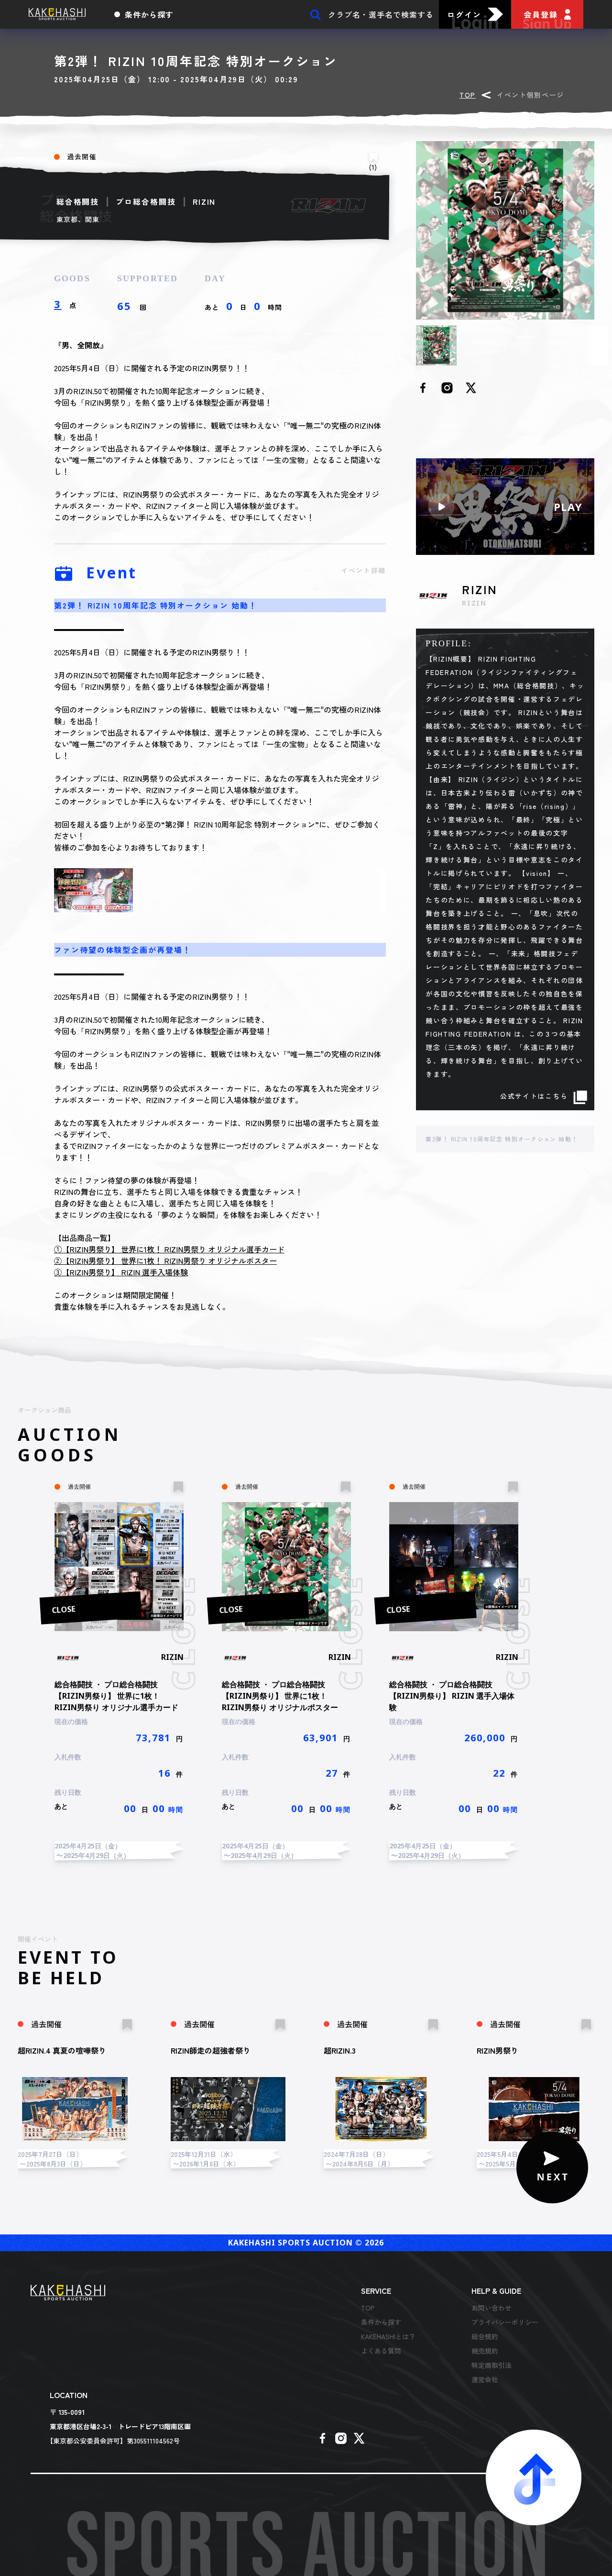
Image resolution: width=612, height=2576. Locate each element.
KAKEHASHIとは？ (388, 2336)
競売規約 (485, 2351)
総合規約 (485, 2336)
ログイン (464, 14)
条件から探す (149, 14)
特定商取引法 (492, 2365)
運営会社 (485, 2379)
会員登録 (541, 14)
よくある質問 (381, 2351)
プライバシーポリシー (505, 2322)
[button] (552, 2167)
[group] (119, 1656)
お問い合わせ (492, 2308)
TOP (468, 95)
